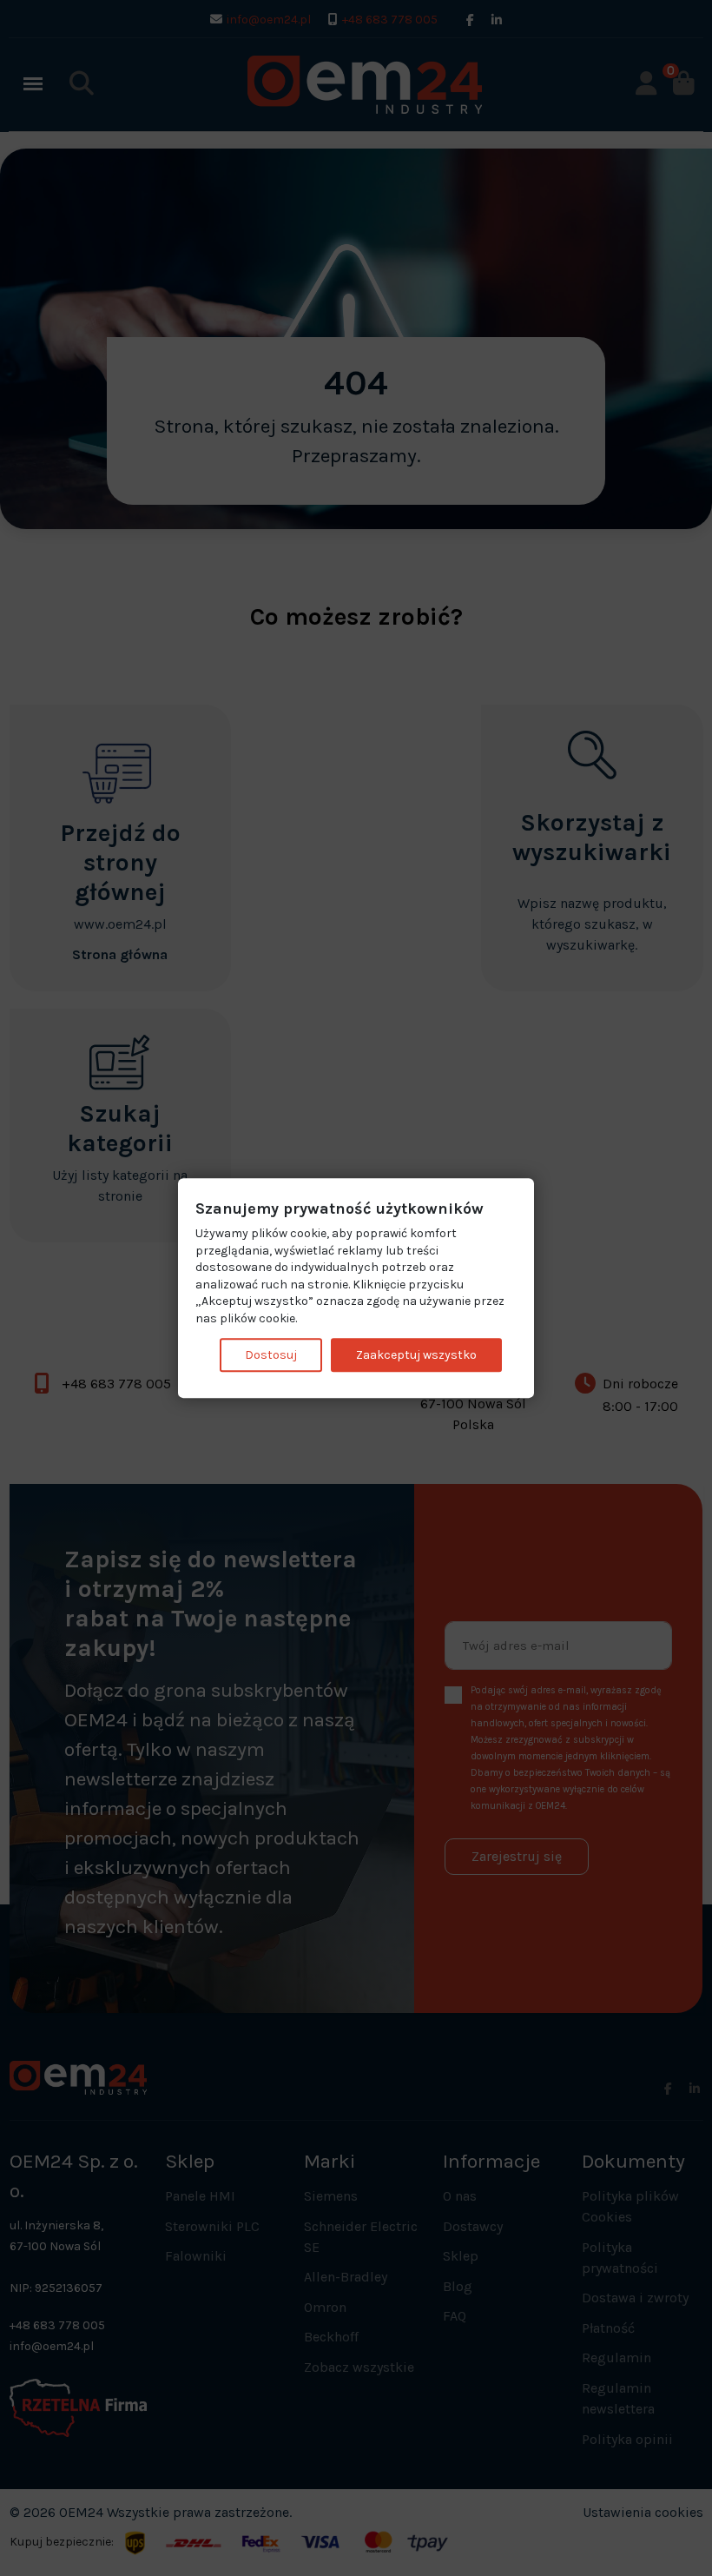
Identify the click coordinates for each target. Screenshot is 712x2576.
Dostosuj (271, 1355)
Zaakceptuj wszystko (416, 1355)
